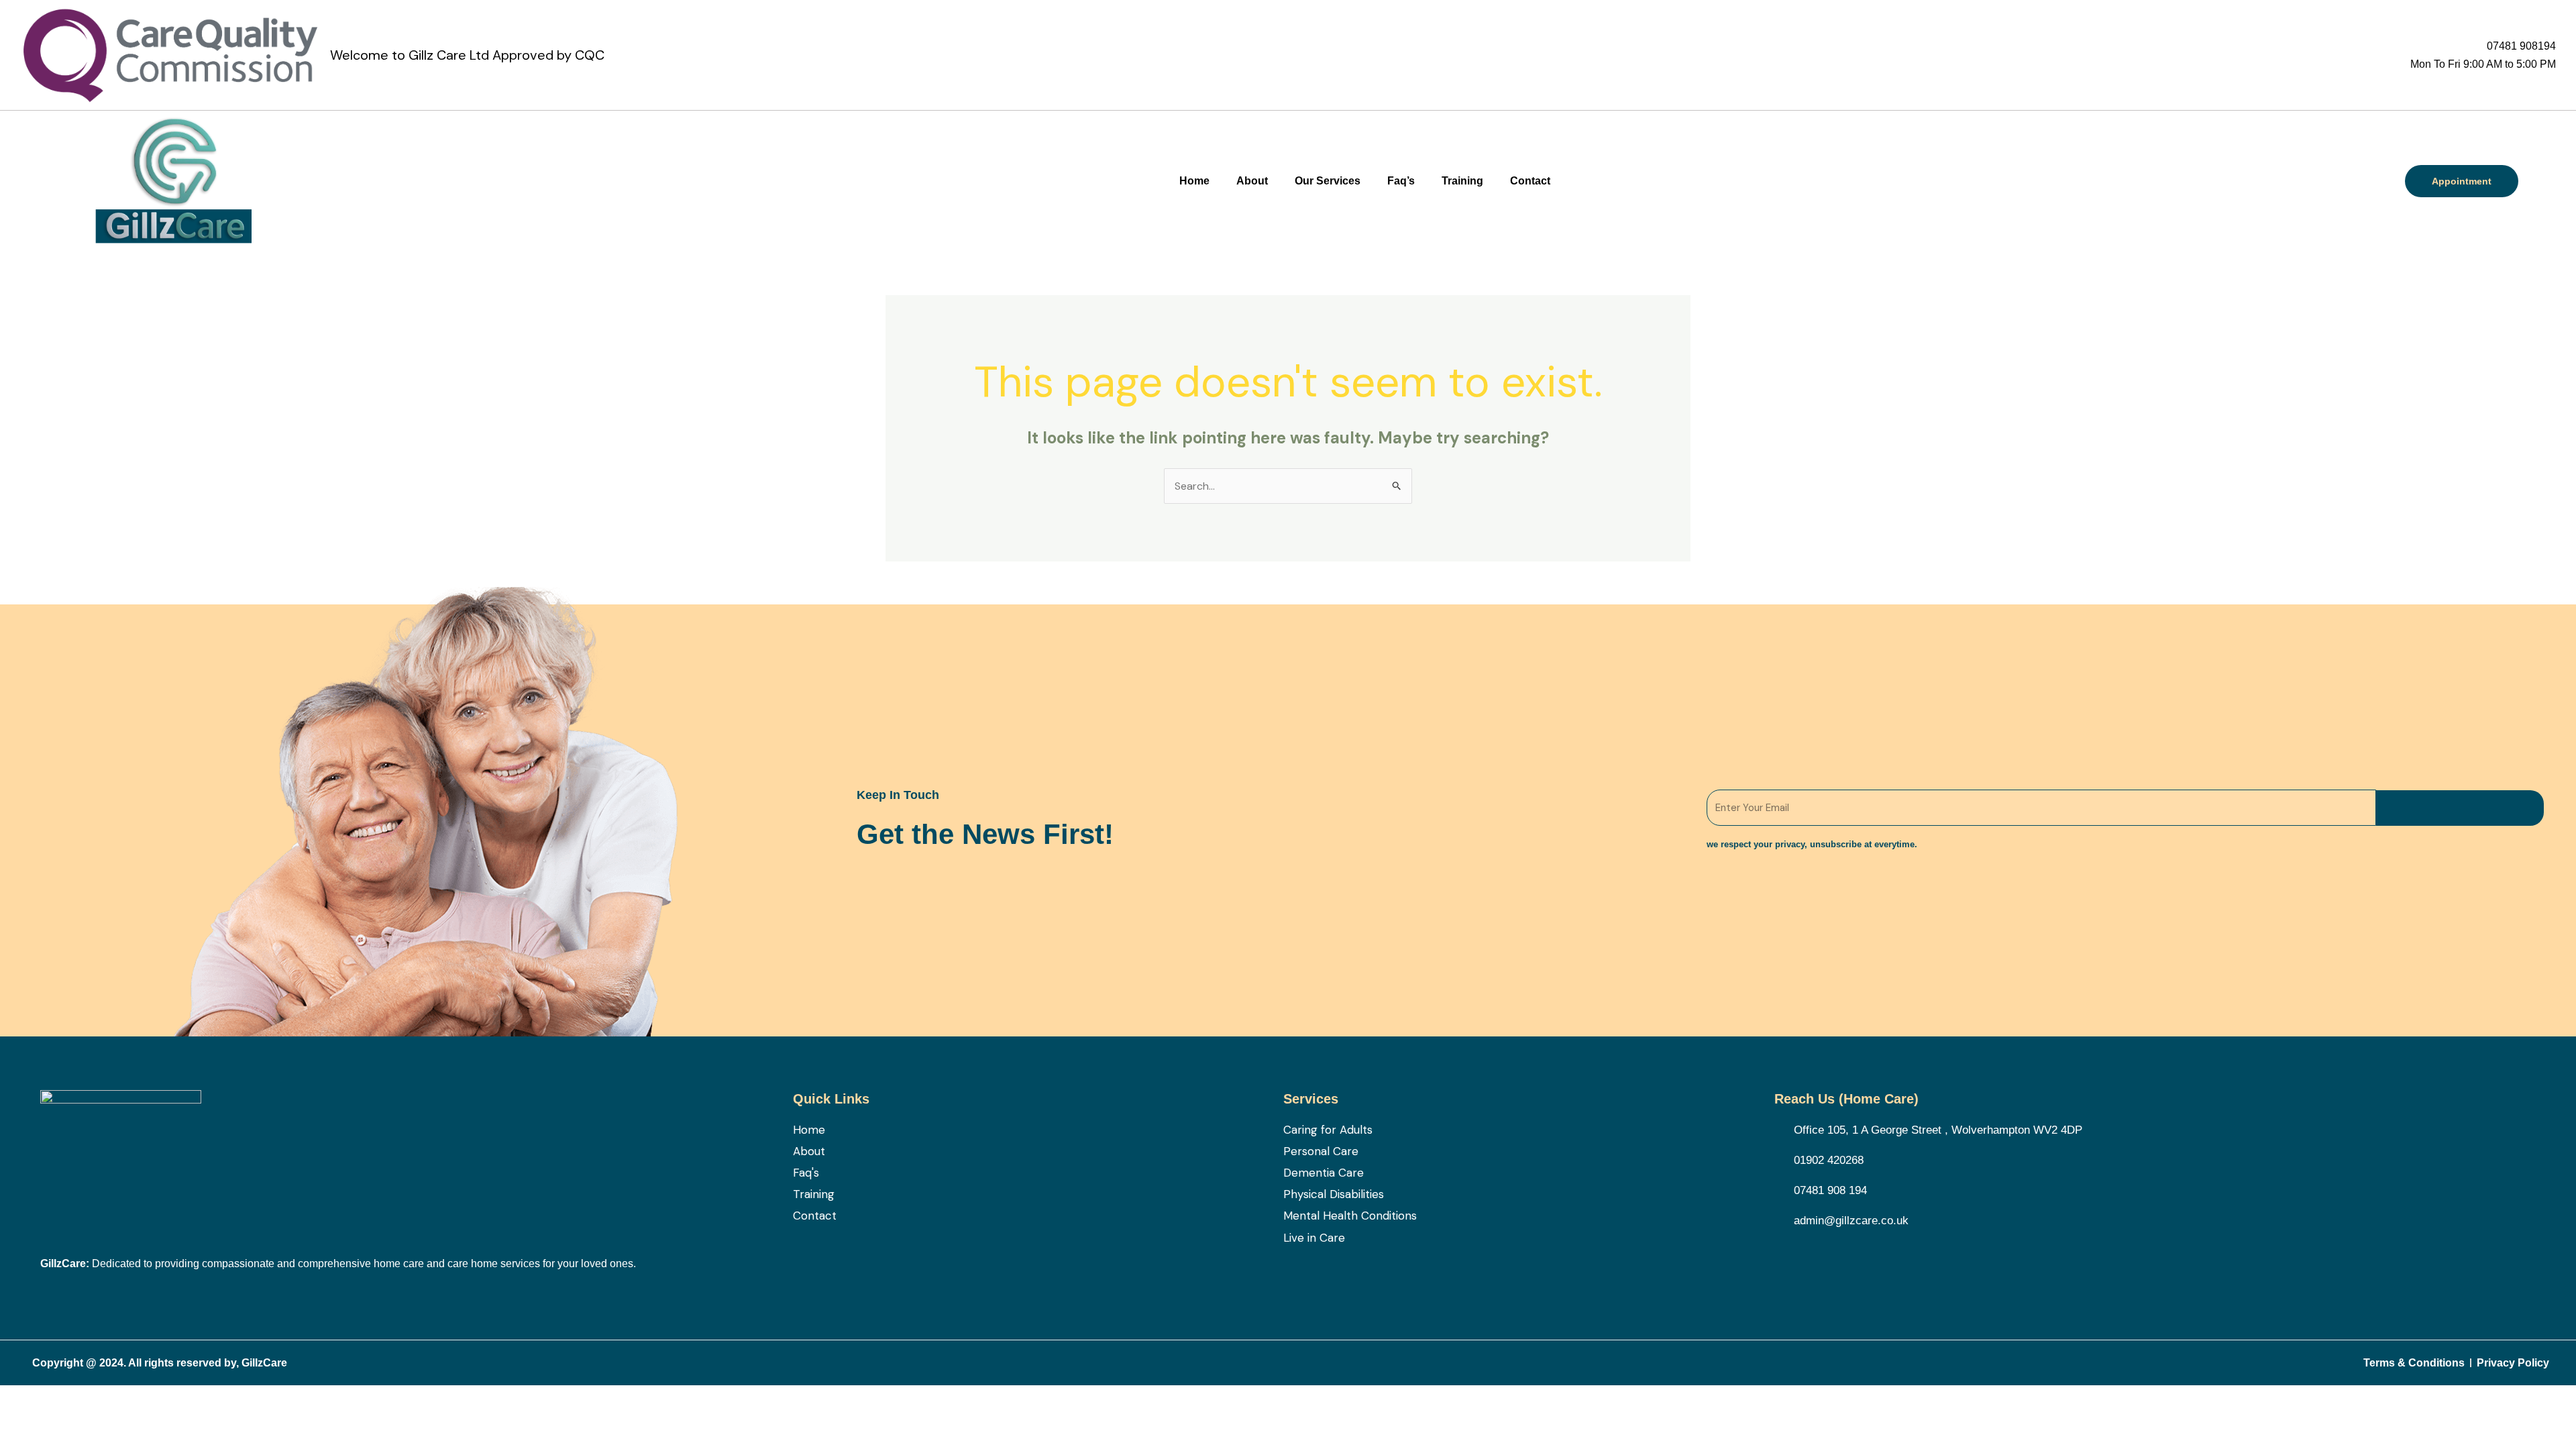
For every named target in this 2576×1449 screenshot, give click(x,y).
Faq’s (1401, 181)
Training (1462, 181)
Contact (1530, 181)
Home (1194, 181)
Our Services (1328, 181)
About (1252, 181)
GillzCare (264, 1363)
